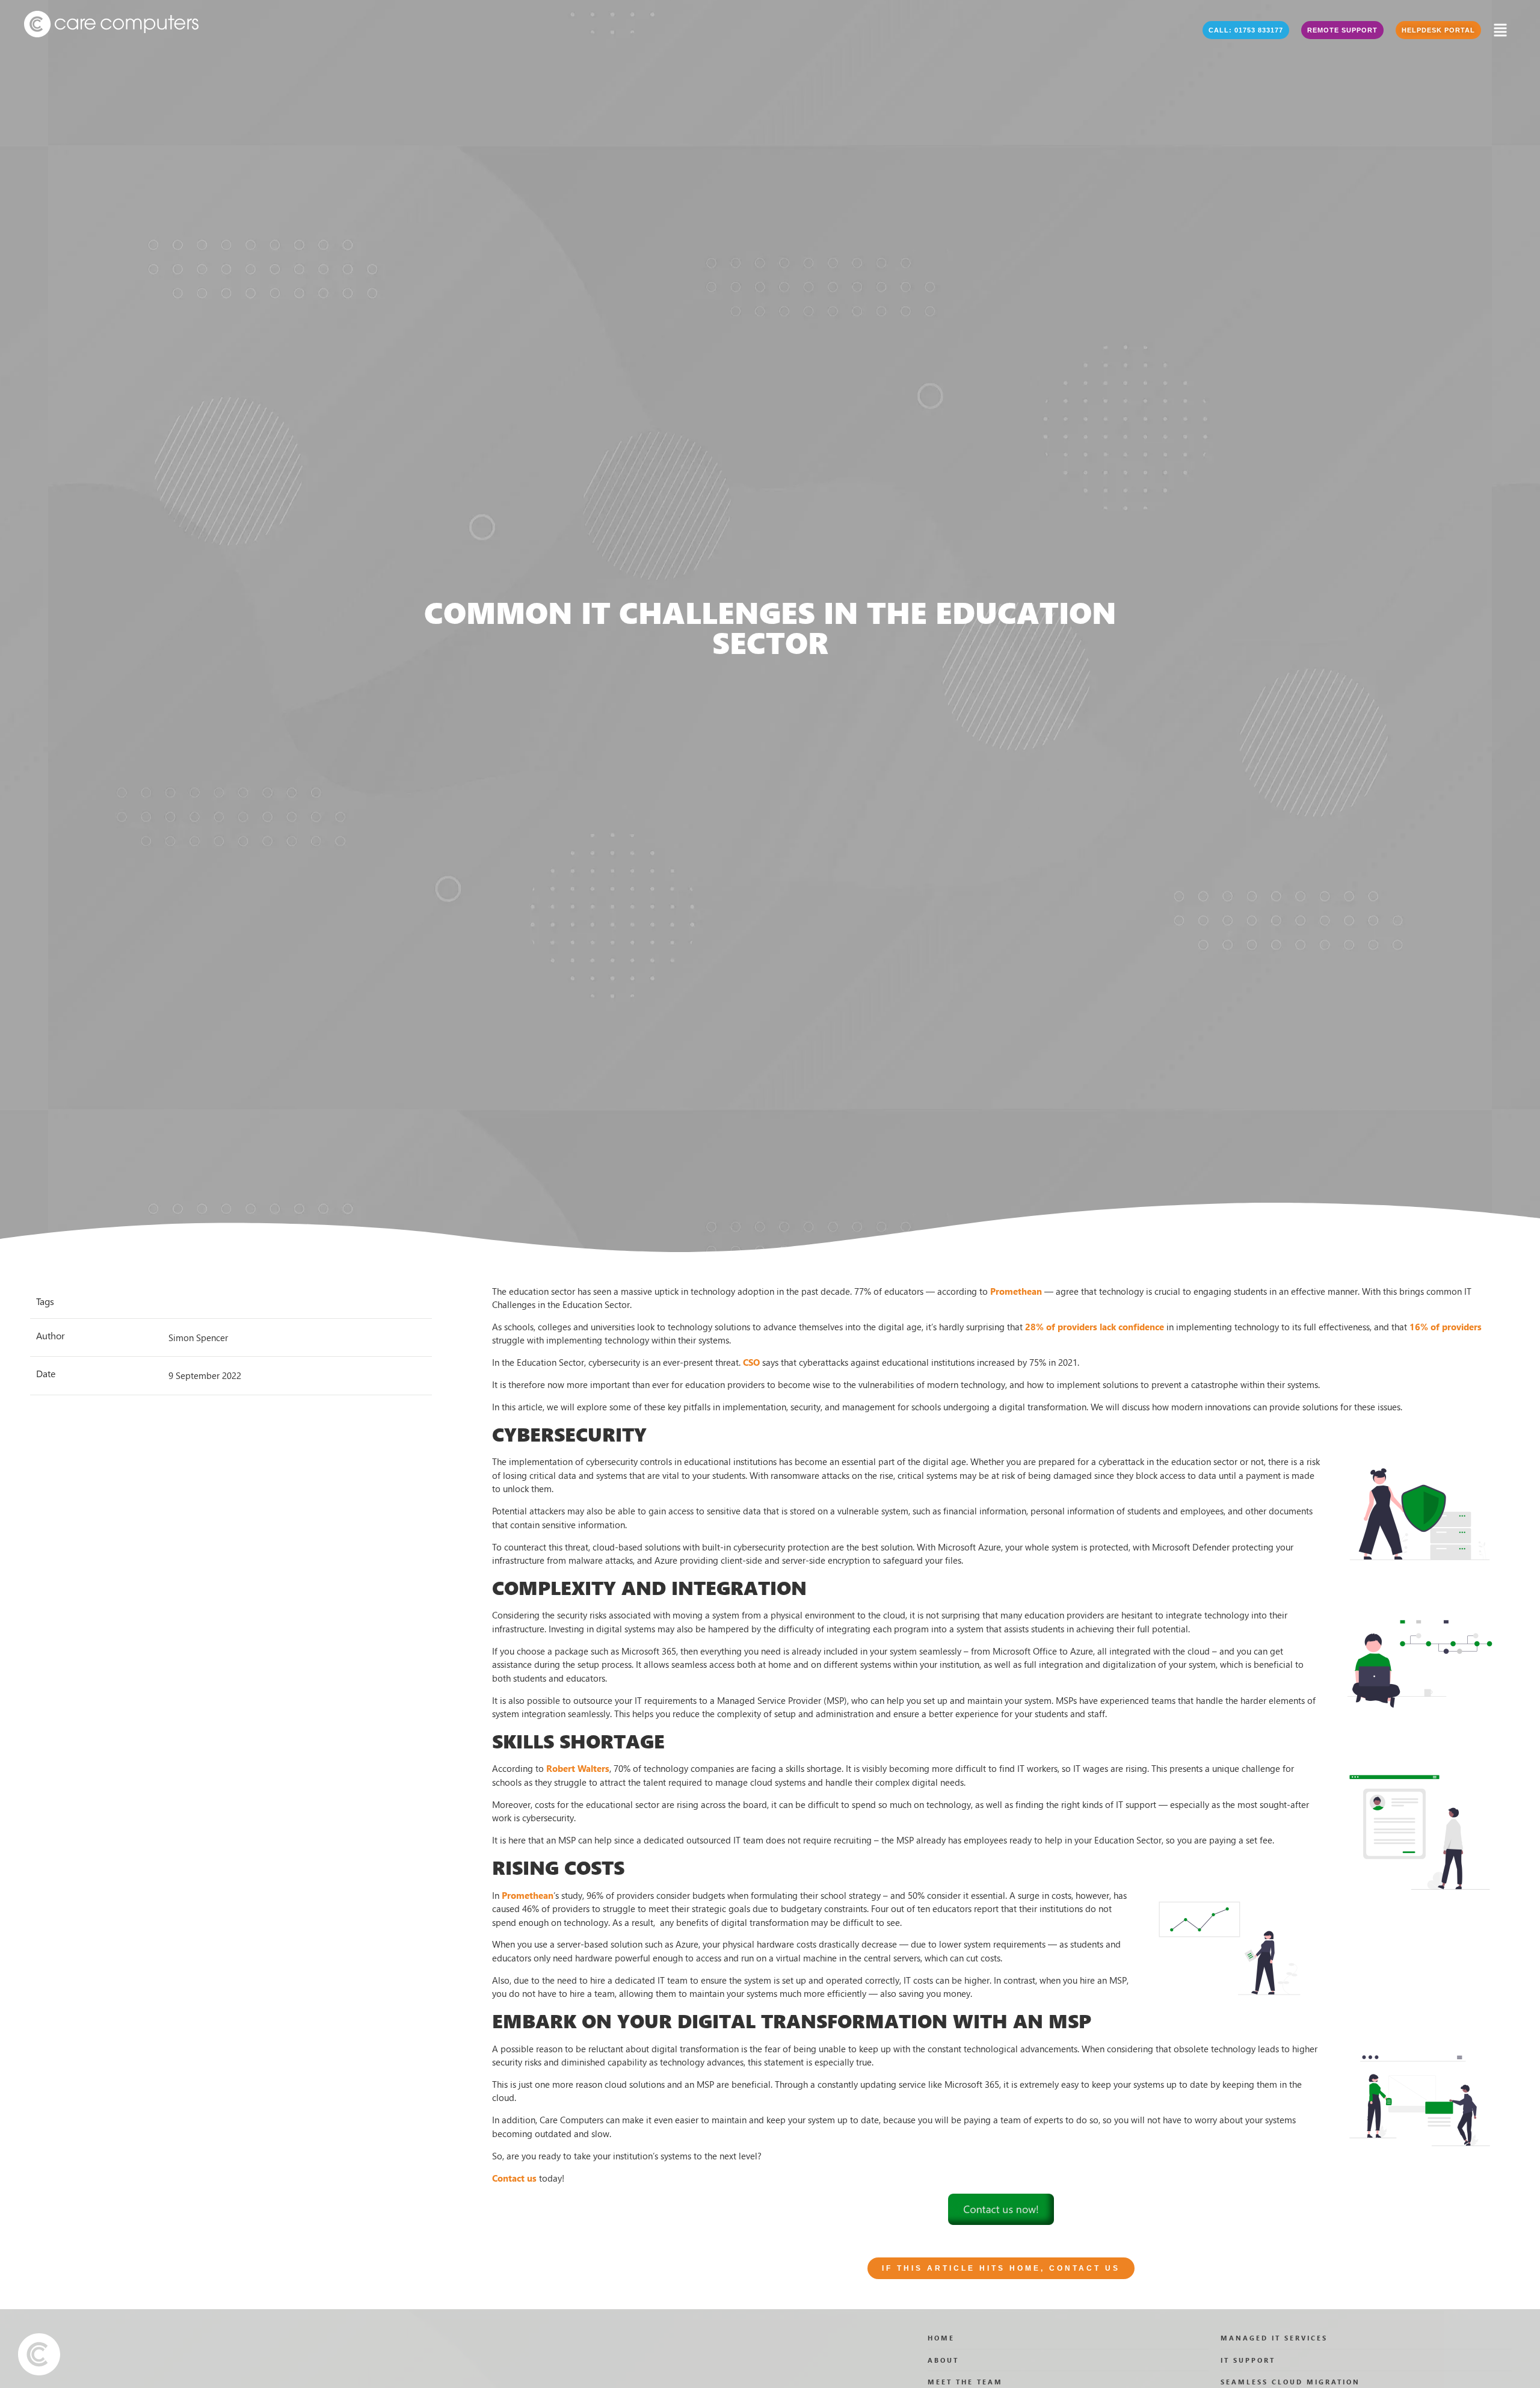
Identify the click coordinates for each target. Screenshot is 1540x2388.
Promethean (1016, 1291)
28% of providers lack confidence (1095, 1327)
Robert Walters (578, 1768)
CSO (751, 1362)
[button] (1246, 30)
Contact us (514, 2178)
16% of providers (1446, 1327)
